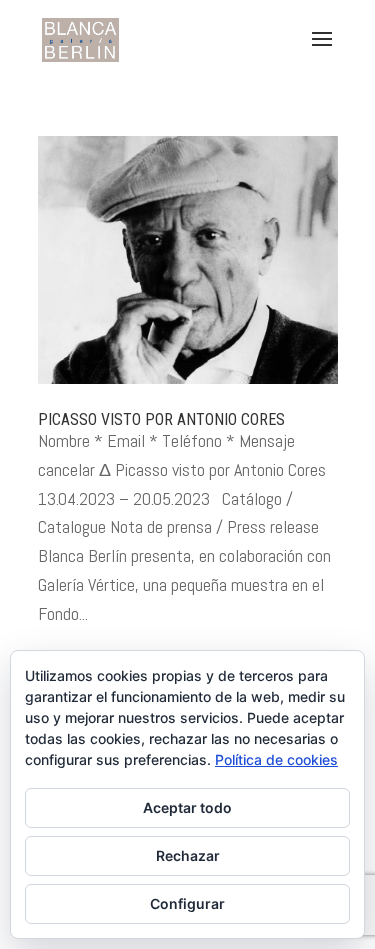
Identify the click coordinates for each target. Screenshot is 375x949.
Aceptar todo (187, 807)
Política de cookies (276, 759)
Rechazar (188, 855)
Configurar (187, 903)
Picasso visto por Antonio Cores (161, 419)
